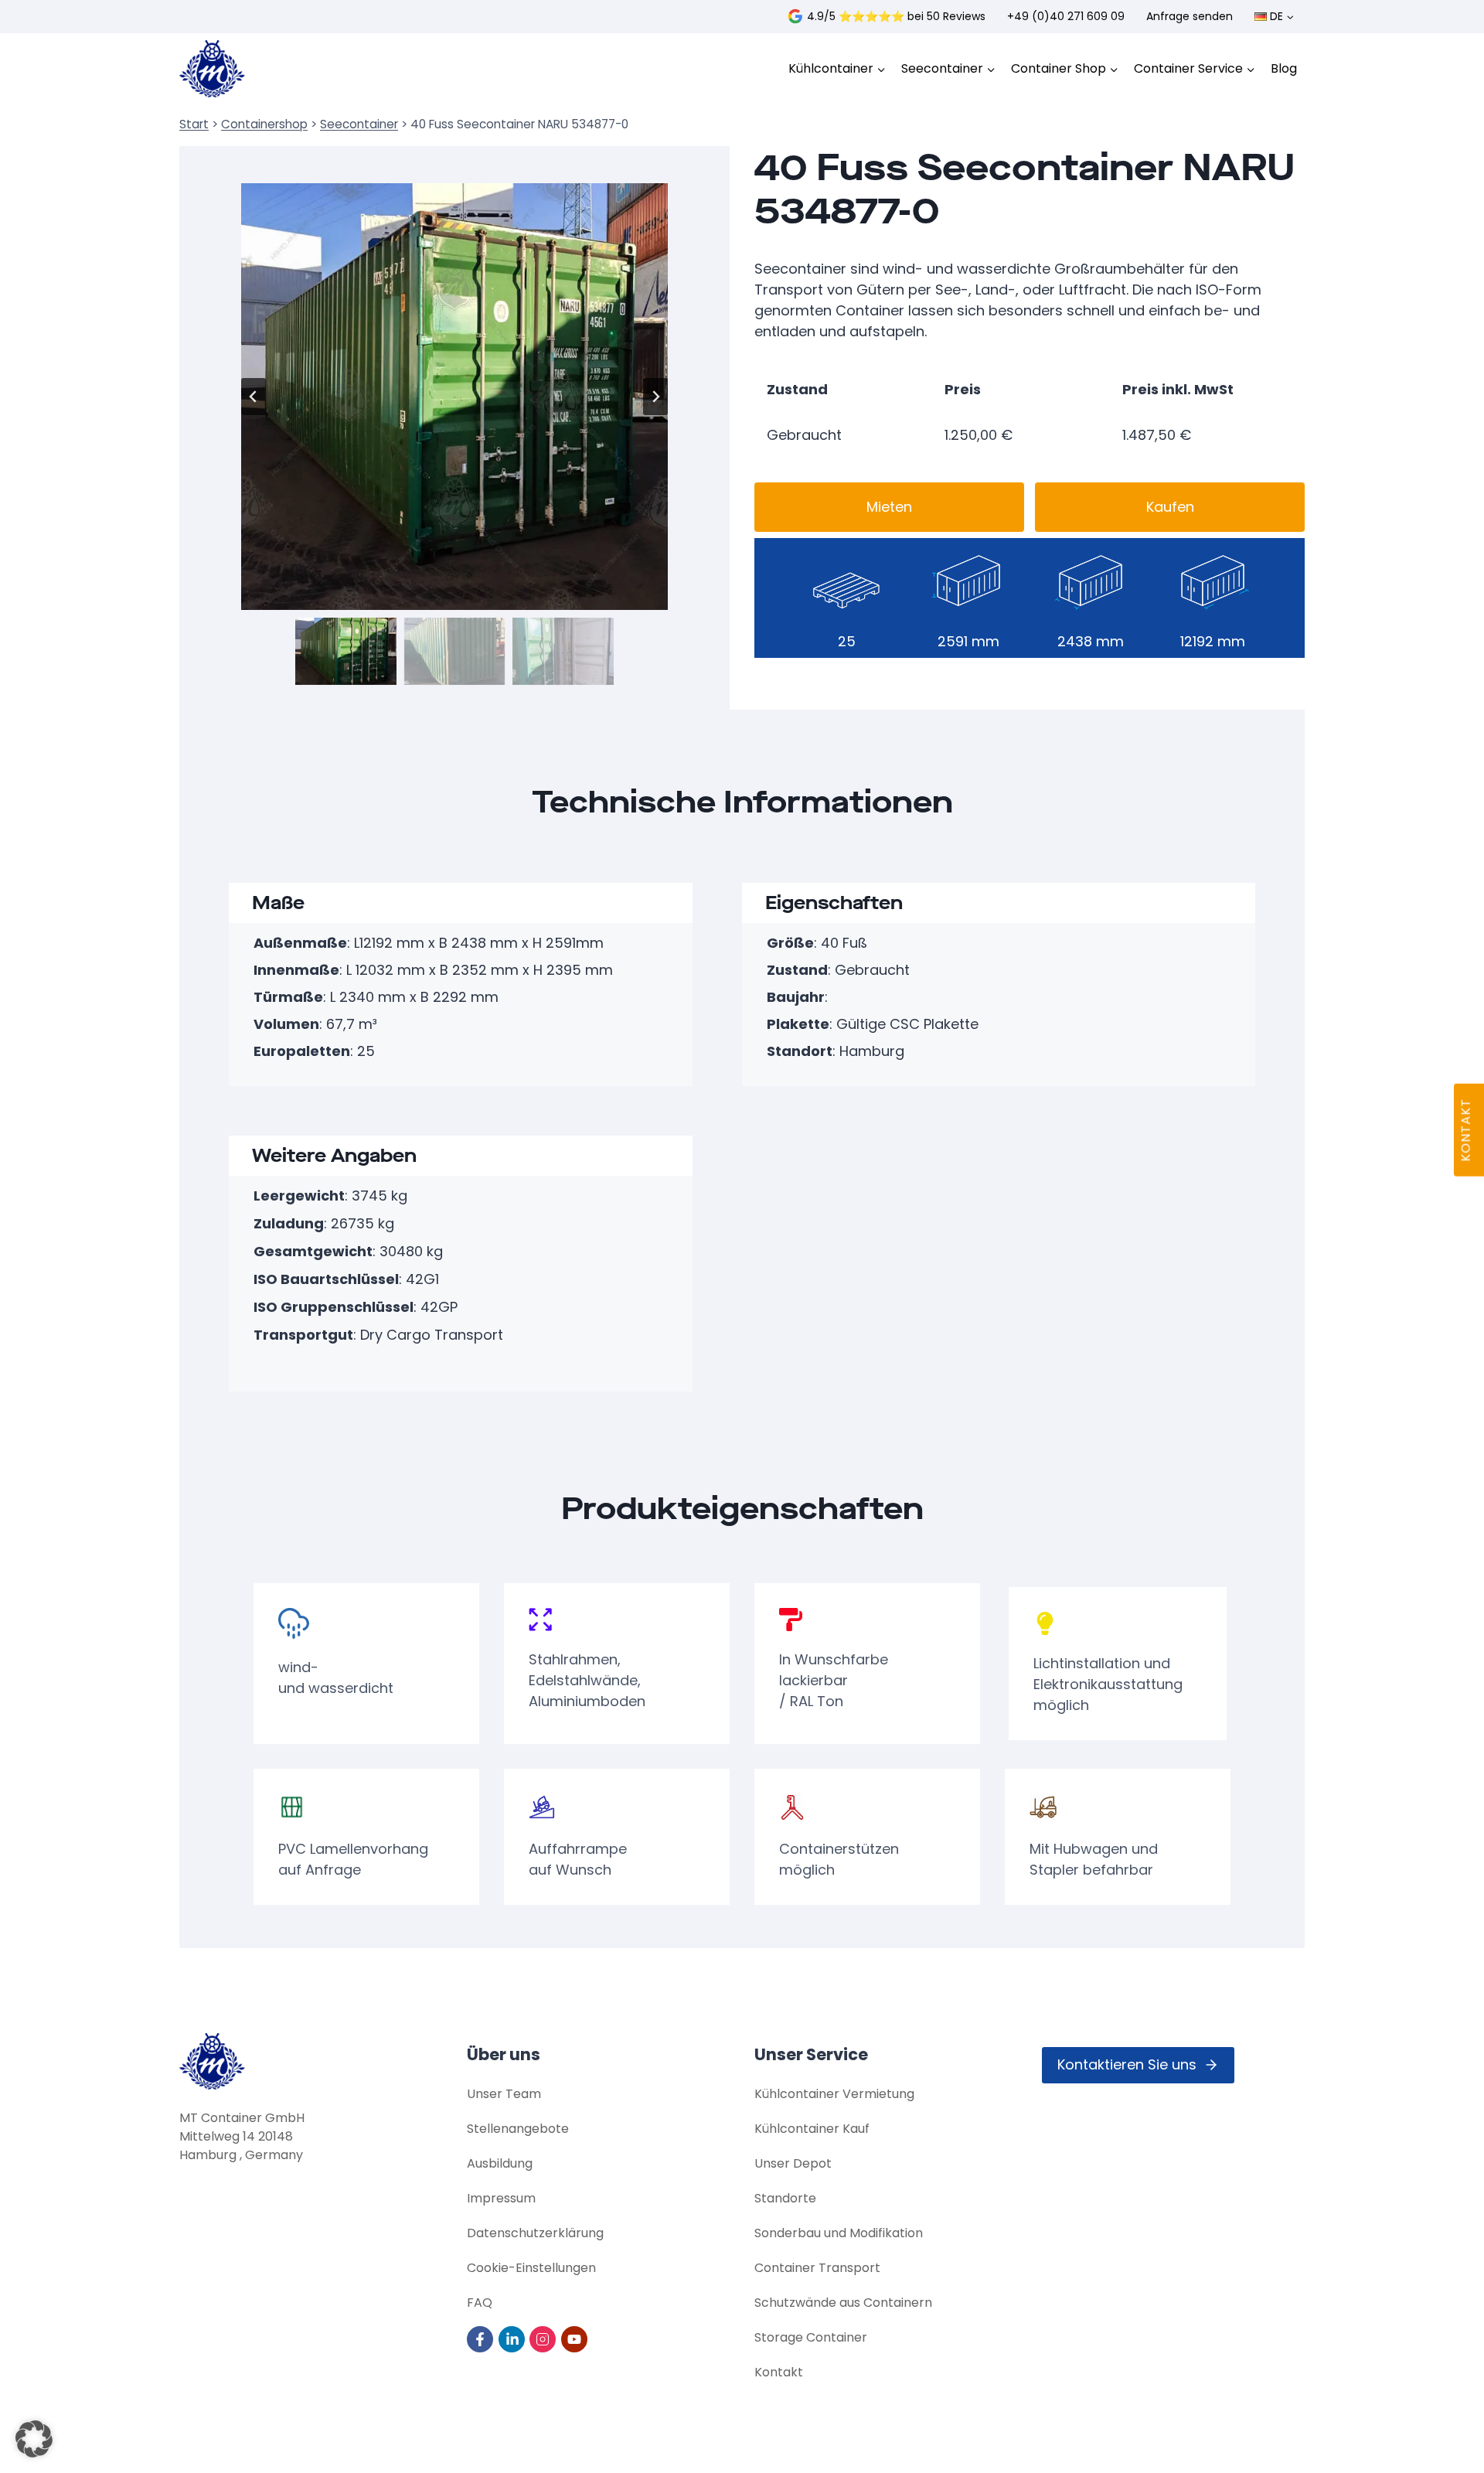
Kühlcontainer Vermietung (834, 2094)
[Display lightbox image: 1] (454, 397)
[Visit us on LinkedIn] (513, 2339)
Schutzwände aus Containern (843, 2303)
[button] (346, 651)
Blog (1284, 68)
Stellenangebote (518, 2129)
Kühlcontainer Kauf (812, 2129)
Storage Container (811, 2337)
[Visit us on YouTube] (575, 2339)
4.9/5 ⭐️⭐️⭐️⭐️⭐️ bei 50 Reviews (896, 16)
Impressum (501, 2198)
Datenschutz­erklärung (535, 2233)
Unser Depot (793, 2163)
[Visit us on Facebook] (481, 2339)
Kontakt (779, 2372)
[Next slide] (655, 397)
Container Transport (817, 2268)
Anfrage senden (1190, 16)
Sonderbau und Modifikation (839, 2233)
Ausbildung (500, 2163)
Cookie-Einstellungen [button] (531, 2268)
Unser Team (504, 2094)
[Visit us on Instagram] (544, 2339)
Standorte (785, 2198)
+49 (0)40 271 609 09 (1066, 16)
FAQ (480, 2303)
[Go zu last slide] (254, 397)
